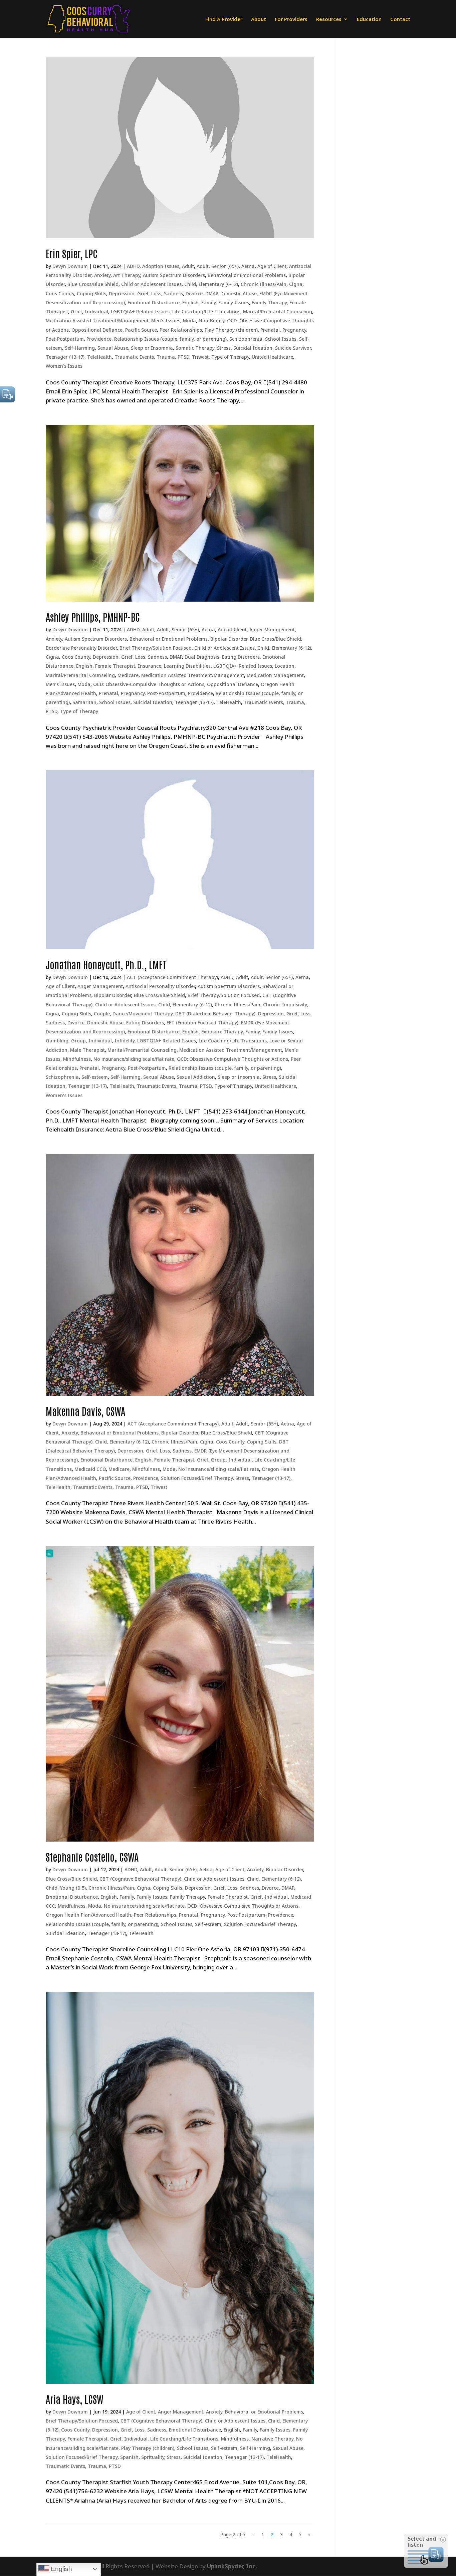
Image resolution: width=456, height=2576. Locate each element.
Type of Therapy (230, 357)
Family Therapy (269, 302)
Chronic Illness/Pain (264, 284)
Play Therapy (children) (231, 330)
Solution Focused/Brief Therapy (197, 1478)
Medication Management (275, 675)
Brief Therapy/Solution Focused (156, 648)
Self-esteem (95, 1077)
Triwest (200, 357)
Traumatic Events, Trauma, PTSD (152, 357)
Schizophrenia (246, 339)
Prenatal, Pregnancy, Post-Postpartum (142, 693)
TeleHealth (99, 357)
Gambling (57, 1041)
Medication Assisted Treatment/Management (97, 320)
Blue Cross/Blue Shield (93, 284)
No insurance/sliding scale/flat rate (134, 1059)
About (259, 20)
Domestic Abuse (239, 293)
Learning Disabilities (187, 666)
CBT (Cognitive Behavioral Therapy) (140, 1879)
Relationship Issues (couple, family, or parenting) (170, 339)
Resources (329, 20)
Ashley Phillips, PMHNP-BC (93, 616)
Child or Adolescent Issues (151, 284)
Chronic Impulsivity (285, 1005)
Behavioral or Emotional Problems (247, 275)
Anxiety (102, 275)
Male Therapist (87, 1050)
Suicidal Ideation (253, 348)
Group (78, 1041)
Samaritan (84, 702)
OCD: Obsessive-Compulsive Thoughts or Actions (149, 684)
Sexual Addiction (196, 1077)
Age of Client (272, 266)
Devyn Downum (70, 266)
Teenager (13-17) (65, 357)
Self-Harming (80, 348)
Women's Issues (64, 366)
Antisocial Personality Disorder (160, 986)
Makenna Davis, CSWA (85, 1411)
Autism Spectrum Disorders (174, 275)
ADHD (133, 266)
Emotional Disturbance (154, 302)
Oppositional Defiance (97, 330)
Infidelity (125, 1041)
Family (208, 302)
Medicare (128, 675)
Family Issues (234, 302)
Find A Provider (224, 20)
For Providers (291, 20)
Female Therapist (115, 666)
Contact (400, 20)
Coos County (60, 293)
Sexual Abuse (113, 348)
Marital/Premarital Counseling (278, 311)
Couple (102, 1014)
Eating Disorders (241, 657)
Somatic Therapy (195, 348)
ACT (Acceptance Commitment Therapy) (172, 977)
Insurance (150, 666)
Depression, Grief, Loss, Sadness (146, 293)
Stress (224, 348)
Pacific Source (141, 330)
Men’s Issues (166, 320)
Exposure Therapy (222, 1032)
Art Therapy (127, 275)
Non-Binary (211, 320)
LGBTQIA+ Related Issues (140, 311)
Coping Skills (91, 293)
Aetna (248, 266)
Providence (99, 339)
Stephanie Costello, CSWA (92, 1856)
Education (369, 20)
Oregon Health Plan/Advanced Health (88, 1915)
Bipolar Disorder (229, 639)
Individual (96, 311)
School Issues (281, 339)
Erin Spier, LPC (72, 253)
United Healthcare (272, 357)
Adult (188, 266)
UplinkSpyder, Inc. (232, 2566)
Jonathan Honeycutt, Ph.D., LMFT (106, 964)
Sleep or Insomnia (152, 348)
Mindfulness (77, 1059)
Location (285, 666)
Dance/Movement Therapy (143, 1014)
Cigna (296, 284)
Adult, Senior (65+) (218, 266)
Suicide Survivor (293, 348)
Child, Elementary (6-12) (211, 284)
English (190, 302)
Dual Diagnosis (202, 657)
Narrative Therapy (272, 2439)
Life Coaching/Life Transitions (206, 311)
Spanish (129, 2457)
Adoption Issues (161, 266)
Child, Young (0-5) (66, 1888)
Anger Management (272, 629)
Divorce (194, 293)
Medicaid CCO (90, 1469)
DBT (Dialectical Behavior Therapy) (215, 1014)
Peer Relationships (181, 330)
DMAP (211, 293)
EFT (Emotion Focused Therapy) (202, 1023)
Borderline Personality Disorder (81, 648)
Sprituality (153, 2457)
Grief (76, 311)
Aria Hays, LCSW (75, 2399)
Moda (189, 320)
